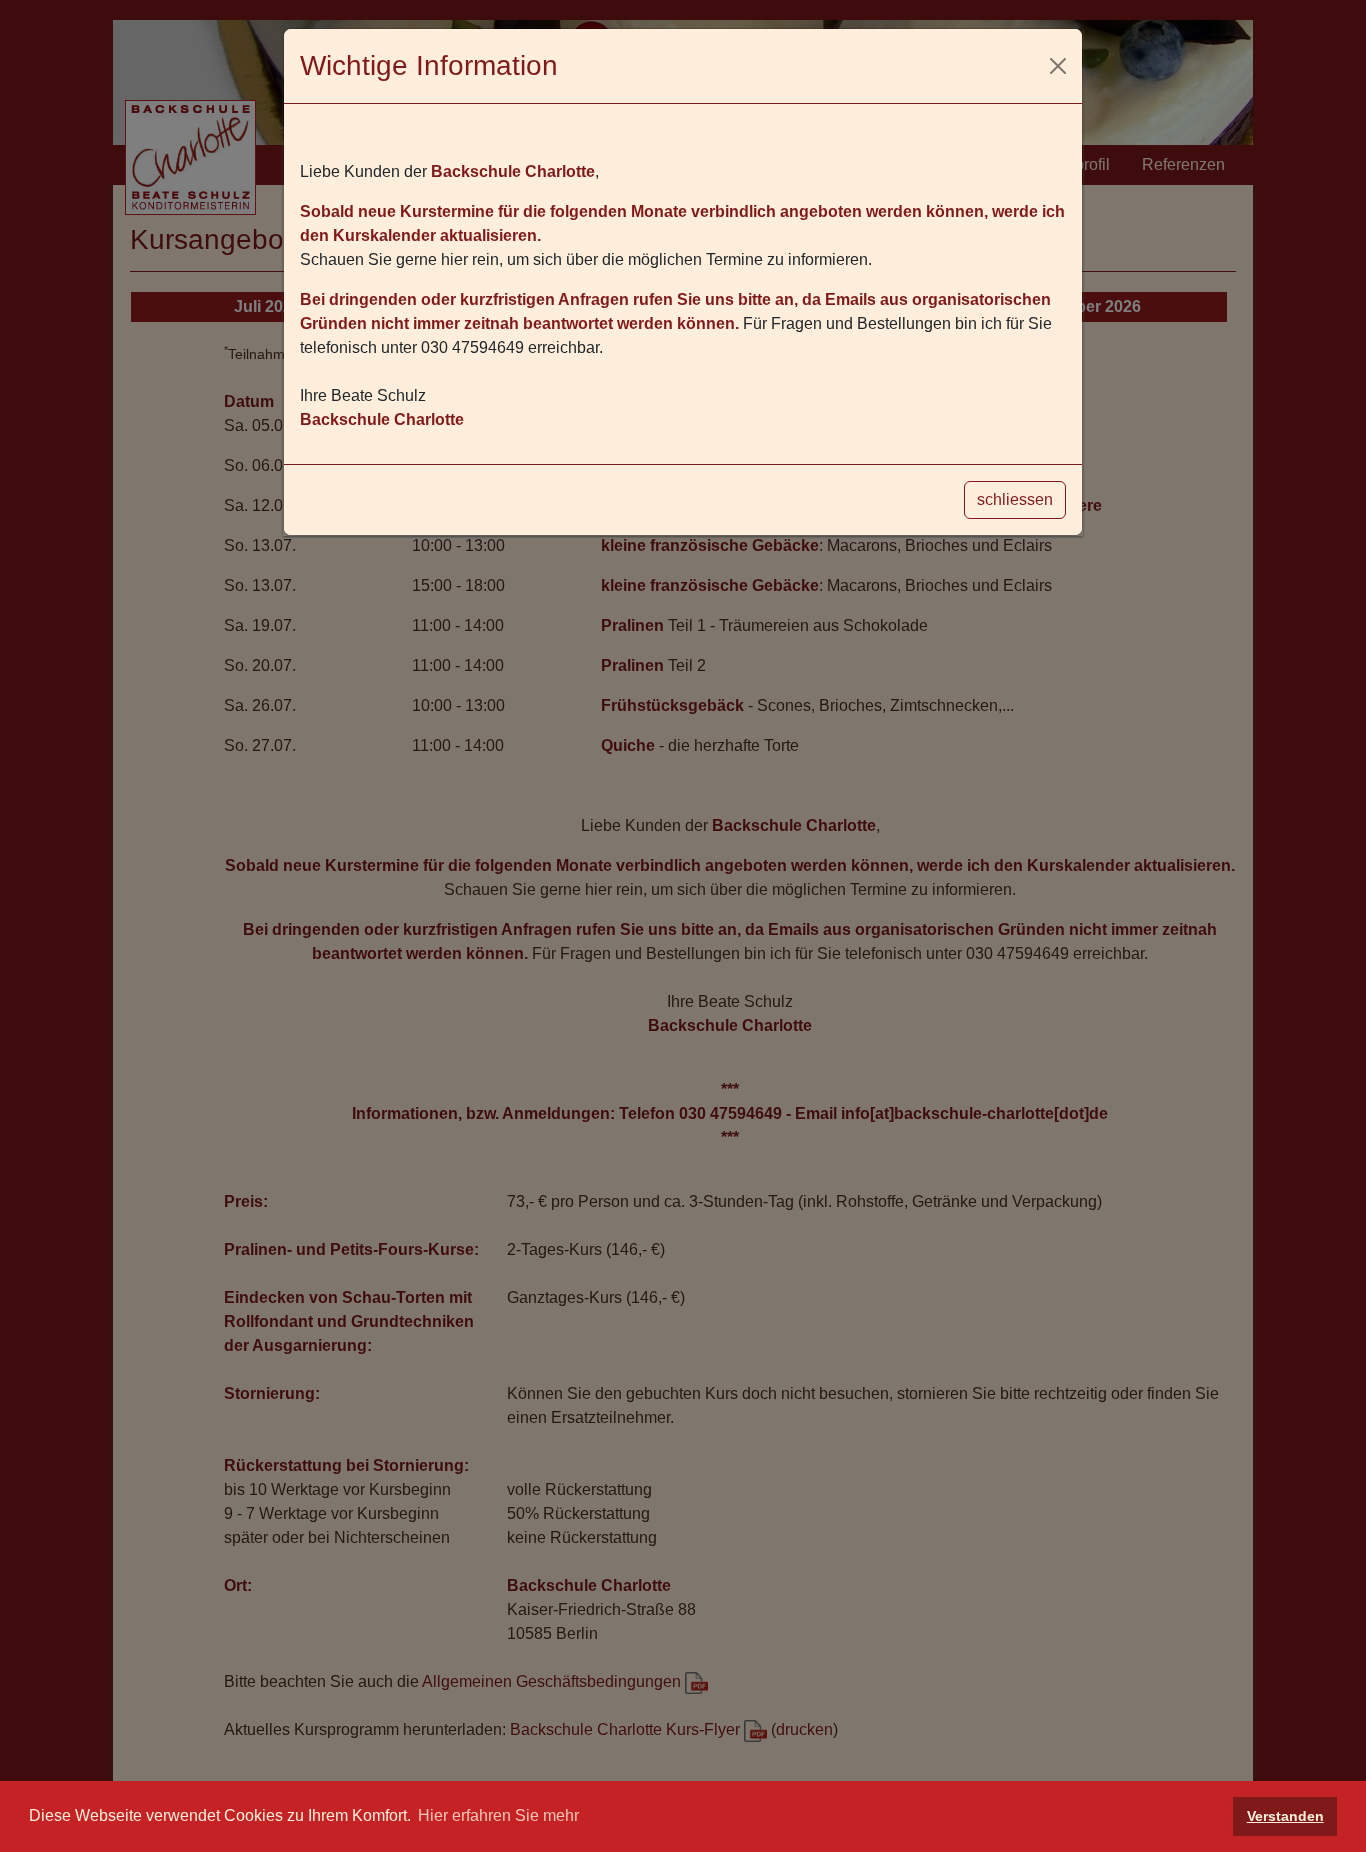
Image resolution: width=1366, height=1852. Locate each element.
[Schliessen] (1058, 66)
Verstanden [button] (1285, 1816)
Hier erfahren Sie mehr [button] (498, 1815)
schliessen (1015, 499)
